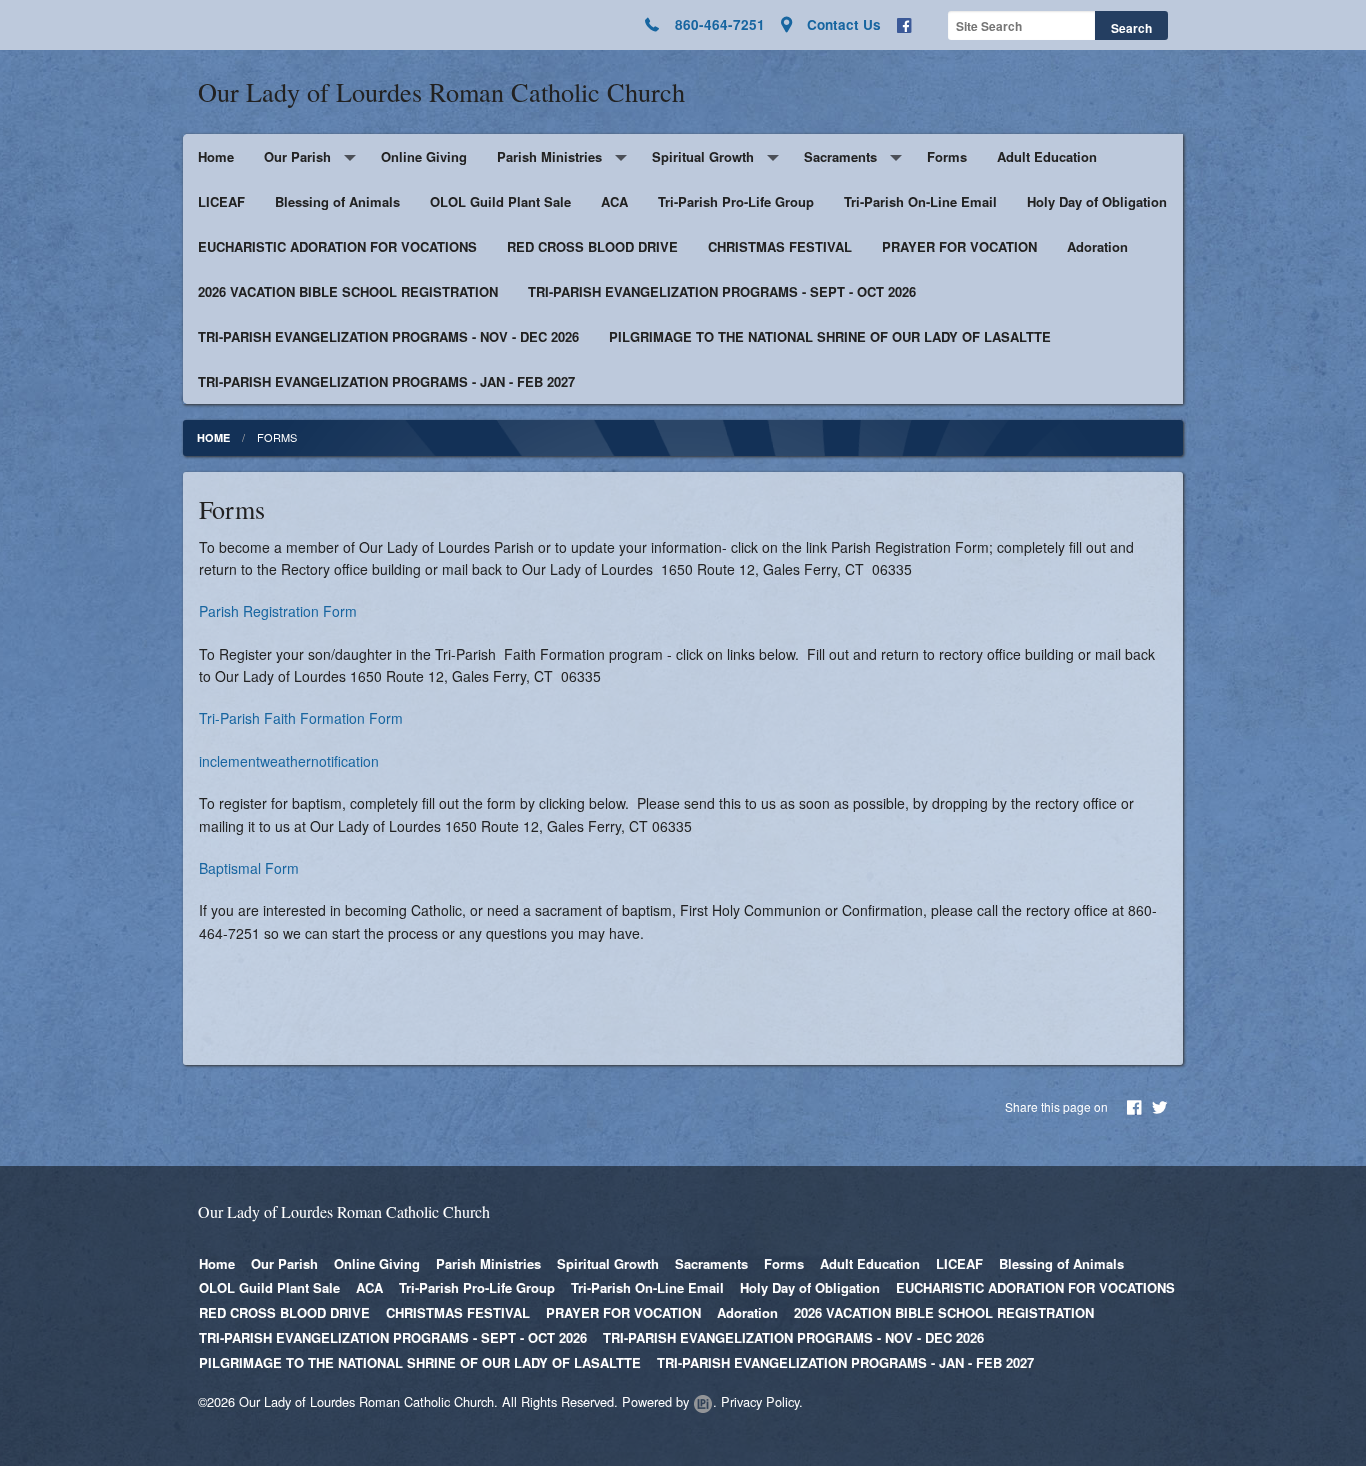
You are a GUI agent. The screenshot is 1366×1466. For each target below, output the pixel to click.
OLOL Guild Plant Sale (500, 201)
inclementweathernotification (289, 761)
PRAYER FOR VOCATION (959, 246)
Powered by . (669, 1401)
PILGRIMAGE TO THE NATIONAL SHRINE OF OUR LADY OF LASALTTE (830, 336)
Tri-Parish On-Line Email (920, 201)
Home (216, 156)
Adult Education (1047, 156)
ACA (614, 201)
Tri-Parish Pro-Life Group (736, 201)
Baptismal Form (249, 868)
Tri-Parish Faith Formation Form (301, 718)
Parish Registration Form (278, 611)
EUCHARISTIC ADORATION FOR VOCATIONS (337, 246)
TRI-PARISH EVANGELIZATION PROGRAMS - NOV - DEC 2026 (388, 336)
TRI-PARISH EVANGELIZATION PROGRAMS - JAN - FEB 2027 (386, 381)
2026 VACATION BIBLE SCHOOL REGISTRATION (348, 291)
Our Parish (297, 156)
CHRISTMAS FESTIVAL (780, 246)
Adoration (1097, 246)
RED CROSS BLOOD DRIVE (592, 246)
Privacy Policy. (762, 1401)
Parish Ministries (549, 156)
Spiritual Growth (703, 156)
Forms (947, 156)
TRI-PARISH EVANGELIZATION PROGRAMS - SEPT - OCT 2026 (722, 291)
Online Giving (424, 156)
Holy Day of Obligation (1097, 201)
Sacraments (840, 156)
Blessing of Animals (337, 201)
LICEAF (221, 201)
